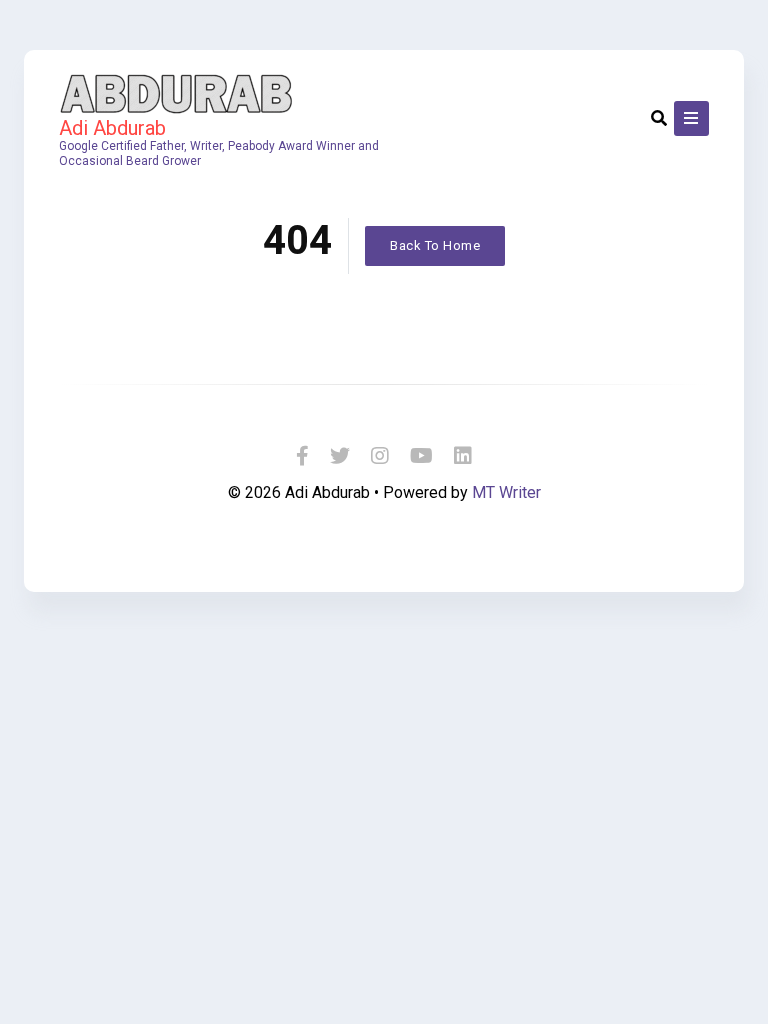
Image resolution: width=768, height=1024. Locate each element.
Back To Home (435, 245)
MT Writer (506, 492)
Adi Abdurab (112, 128)
